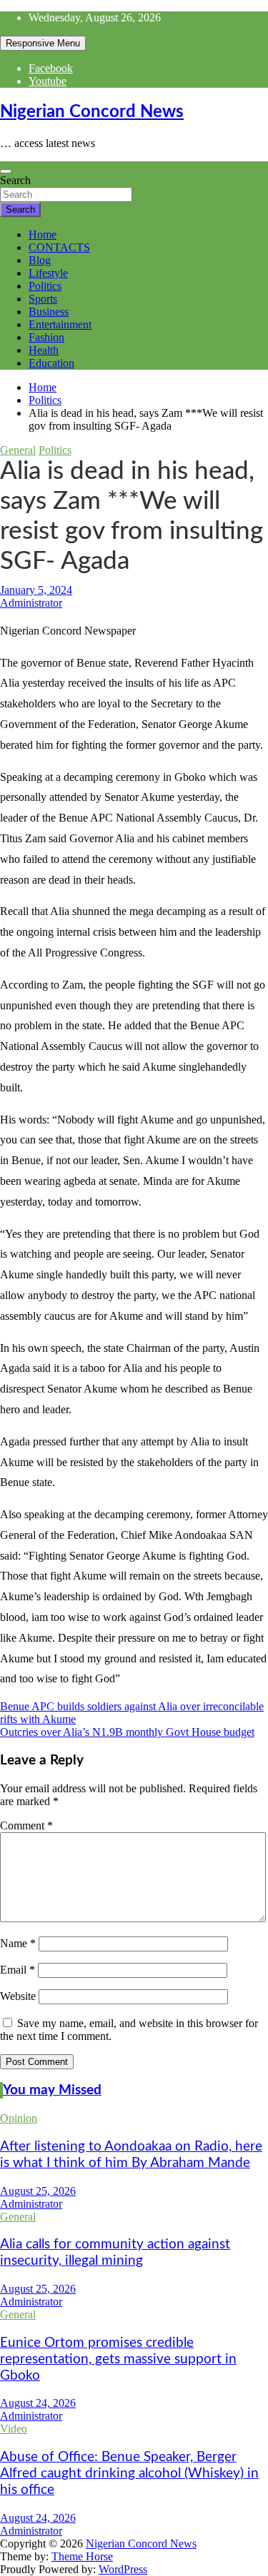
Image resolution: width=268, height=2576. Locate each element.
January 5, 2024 (36, 590)
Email (18, 1970)
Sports (43, 299)
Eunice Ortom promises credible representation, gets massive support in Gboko (118, 2359)
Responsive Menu (43, 43)
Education (51, 363)
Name (18, 1943)
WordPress (123, 2569)
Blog (40, 260)
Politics (45, 286)
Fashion (46, 337)
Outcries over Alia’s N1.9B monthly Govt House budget (127, 1732)
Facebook (51, 68)
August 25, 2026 (38, 2191)
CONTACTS (59, 247)
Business (49, 312)
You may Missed (52, 2090)
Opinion (19, 2118)
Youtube (48, 81)
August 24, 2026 (38, 2403)
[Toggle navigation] (6, 171)
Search (15, 180)
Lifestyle (48, 273)
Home (43, 234)
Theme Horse (82, 2556)
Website (18, 1996)
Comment (26, 1825)
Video (14, 2429)
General (18, 450)
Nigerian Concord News (92, 112)
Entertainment (60, 324)
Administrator (31, 603)
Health (44, 350)
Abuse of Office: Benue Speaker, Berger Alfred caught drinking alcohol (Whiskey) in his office (129, 2474)
